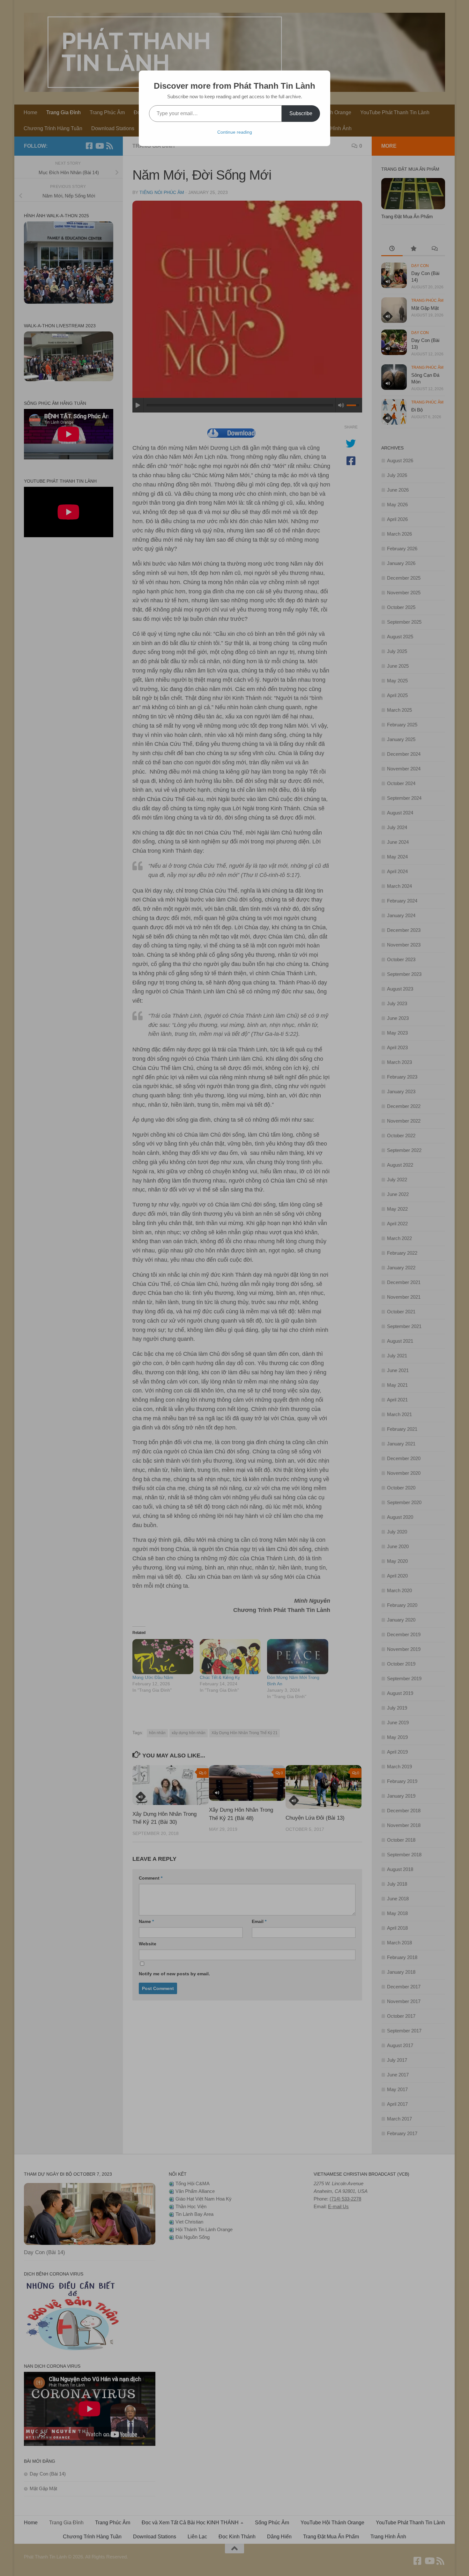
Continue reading (235, 132)
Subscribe (301, 113)
